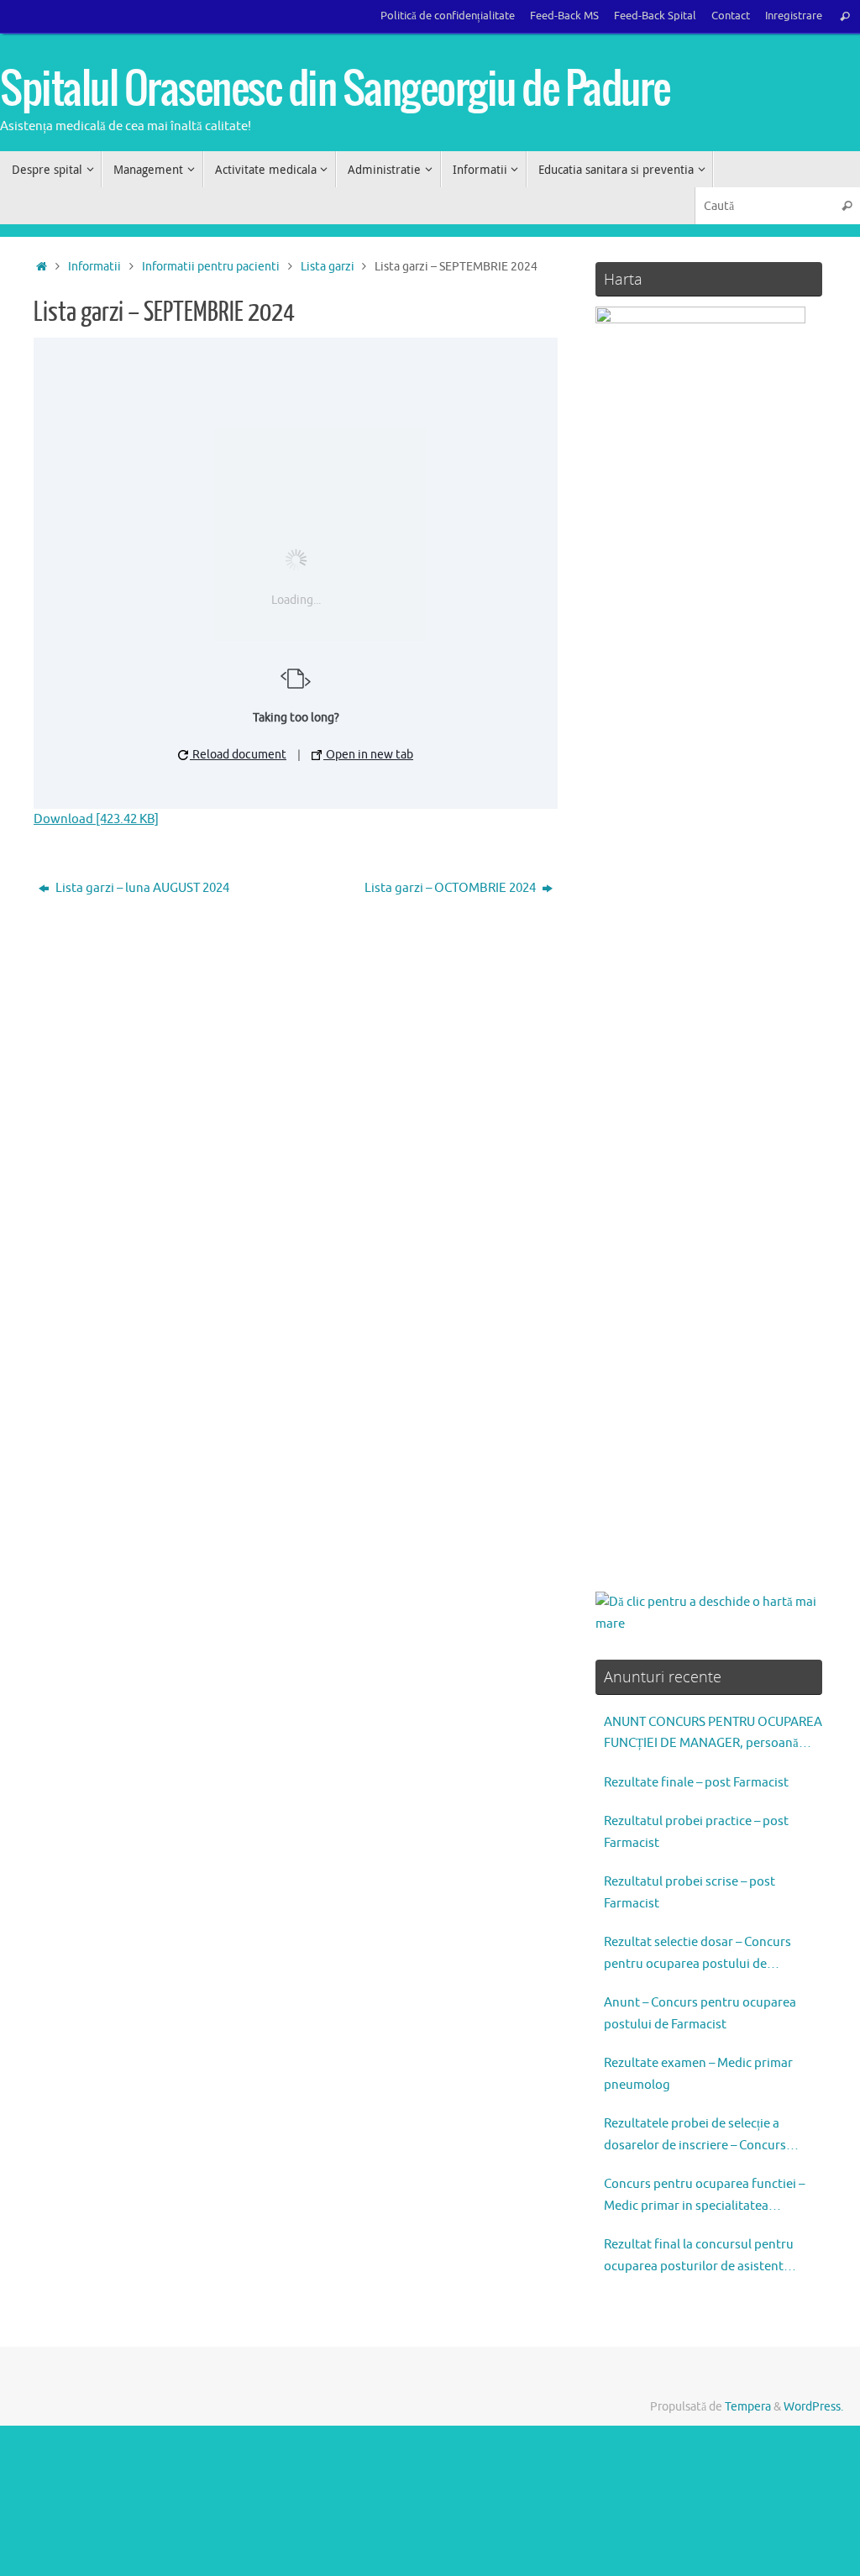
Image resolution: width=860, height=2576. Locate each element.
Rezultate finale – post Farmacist (696, 1783)
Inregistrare (794, 16)
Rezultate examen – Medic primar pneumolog (698, 2074)
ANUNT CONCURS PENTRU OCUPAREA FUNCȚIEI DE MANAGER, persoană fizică (713, 1734)
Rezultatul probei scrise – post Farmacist (690, 1893)
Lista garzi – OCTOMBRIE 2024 (451, 888)
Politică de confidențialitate (448, 16)
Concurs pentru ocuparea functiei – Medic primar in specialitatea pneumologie (704, 2196)
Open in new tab (368, 755)
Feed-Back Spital (655, 16)
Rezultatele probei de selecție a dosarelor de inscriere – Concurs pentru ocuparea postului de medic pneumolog (704, 2136)
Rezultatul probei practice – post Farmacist (696, 1832)
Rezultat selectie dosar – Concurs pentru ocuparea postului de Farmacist (697, 1954)
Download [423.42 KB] (96, 819)
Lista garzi (328, 267)
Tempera (748, 2407)
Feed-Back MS (564, 16)
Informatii (94, 267)
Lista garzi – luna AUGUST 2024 (141, 888)
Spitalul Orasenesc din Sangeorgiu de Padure (335, 90)
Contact (731, 16)
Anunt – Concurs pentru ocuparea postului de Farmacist (700, 2014)
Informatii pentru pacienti (211, 267)
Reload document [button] (238, 755)
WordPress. (813, 2407)
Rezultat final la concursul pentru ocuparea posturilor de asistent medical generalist (699, 2257)
